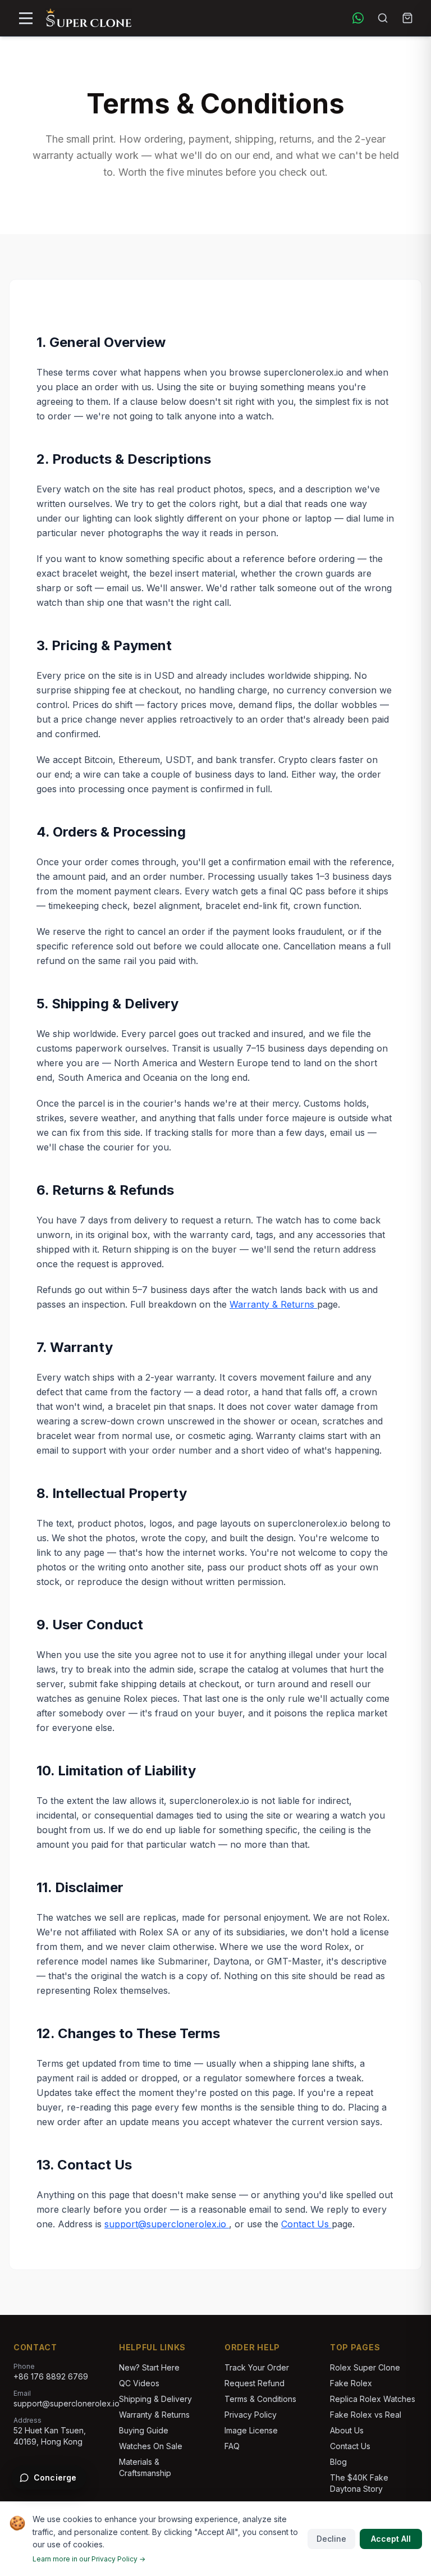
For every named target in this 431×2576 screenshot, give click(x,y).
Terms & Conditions (260, 2399)
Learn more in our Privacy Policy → (89, 2559)
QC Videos (139, 2383)
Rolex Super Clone (365, 2367)
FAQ (232, 2446)
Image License (251, 2430)
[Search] (383, 18)
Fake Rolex (351, 2383)
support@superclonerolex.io (167, 2224)
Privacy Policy (251, 2415)
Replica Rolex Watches (373, 2399)
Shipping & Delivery (155, 2399)
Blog (338, 2462)
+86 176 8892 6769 (51, 2376)
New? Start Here (149, 2367)
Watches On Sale (151, 2446)
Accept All (391, 2539)
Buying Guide (144, 2430)
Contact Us (306, 2224)
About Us (347, 2430)
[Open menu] (26, 18)
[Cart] (407, 18)
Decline (331, 2539)
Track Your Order (257, 2367)
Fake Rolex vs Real (366, 2415)
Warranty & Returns (273, 1304)
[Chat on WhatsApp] (358, 18)
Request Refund (255, 2383)
